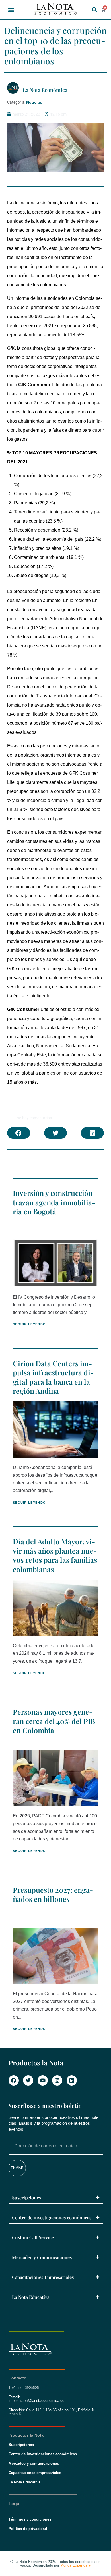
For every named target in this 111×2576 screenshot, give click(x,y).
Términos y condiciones (30, 2519)
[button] (11, 10)
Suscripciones (26, 2198)
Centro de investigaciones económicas (52, 2217)
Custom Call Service (33, 2237)
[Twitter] (28, 2080)
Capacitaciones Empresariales (43, 2277)
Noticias (34, 102)
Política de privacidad (28, 2529)
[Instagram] (57, 2080)
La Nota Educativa (31, 2297)
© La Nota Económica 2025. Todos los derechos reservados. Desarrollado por (55, 2564)
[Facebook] (14, 2080)
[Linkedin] (72, 2080)
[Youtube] (43, 2080)
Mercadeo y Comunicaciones (42, 2257)
